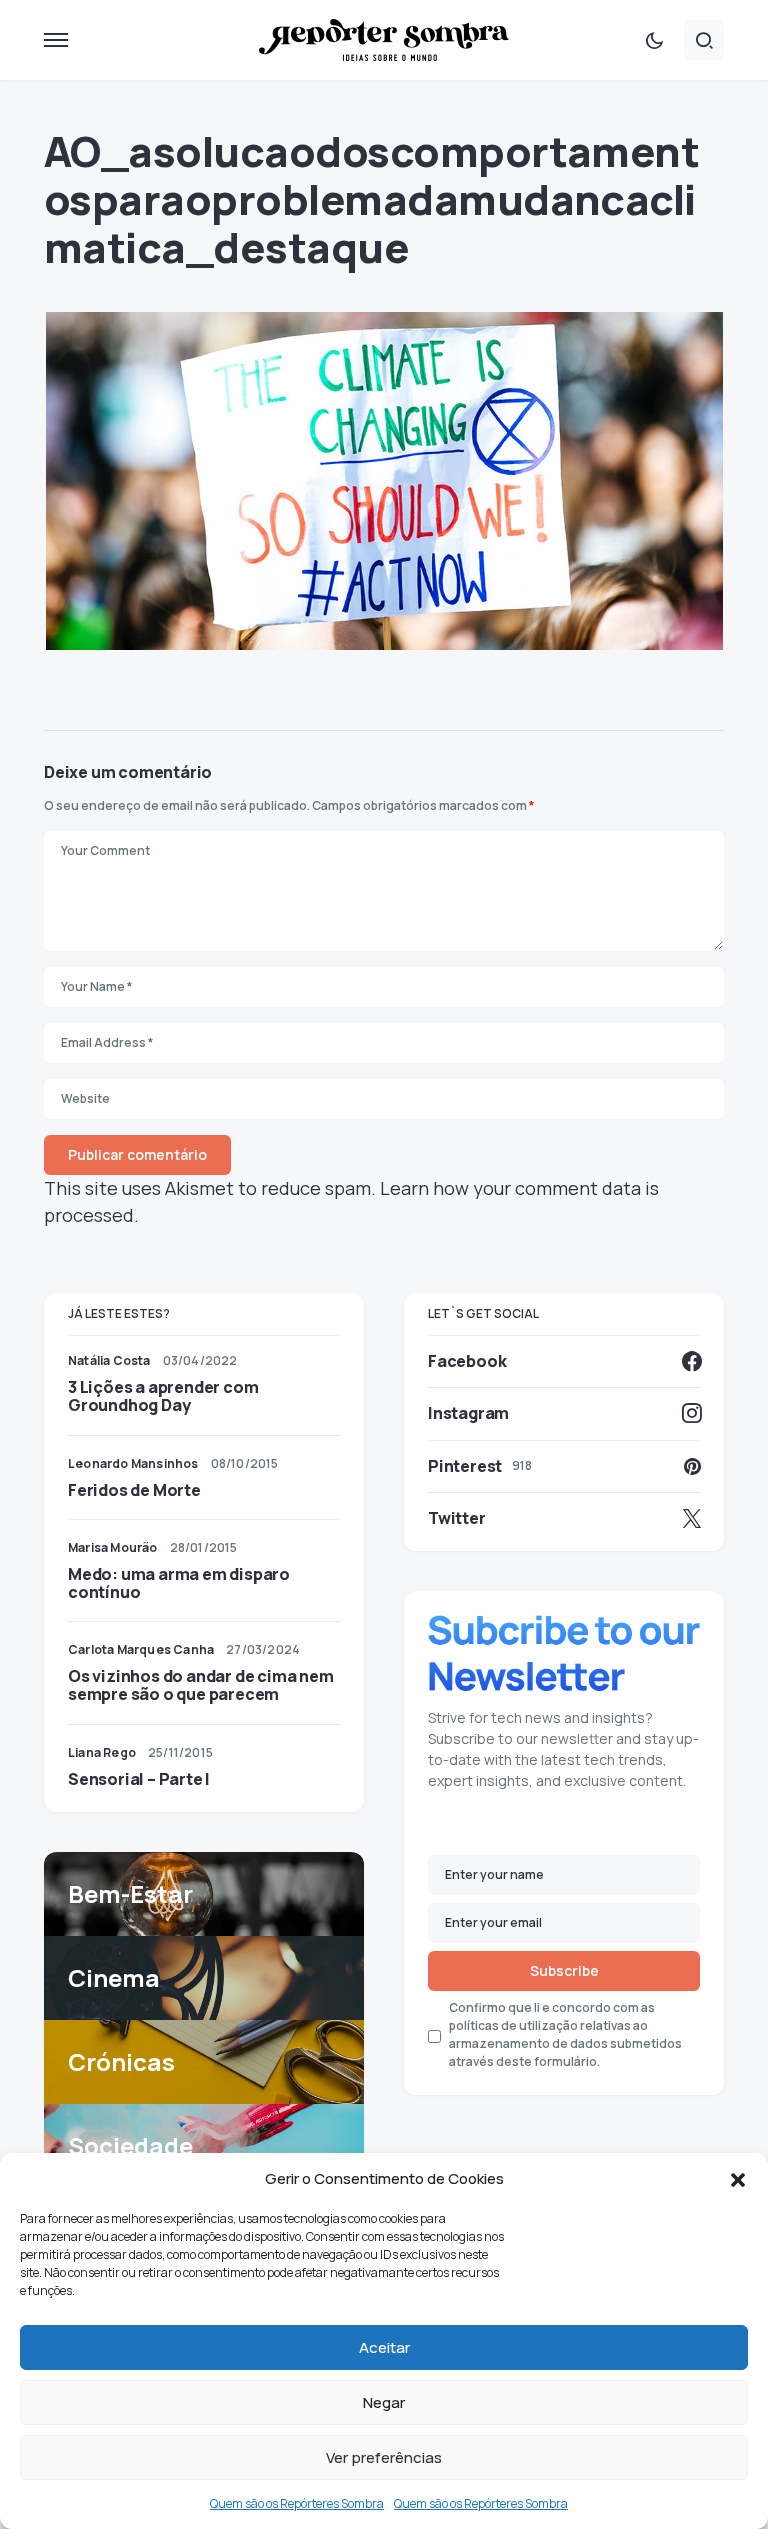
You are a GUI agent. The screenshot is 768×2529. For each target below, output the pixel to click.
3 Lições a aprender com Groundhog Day (163, 1396)
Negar (384, 2402)
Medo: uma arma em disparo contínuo (179, 1583)
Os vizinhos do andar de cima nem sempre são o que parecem (201, 1685)
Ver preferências (384, 2457)
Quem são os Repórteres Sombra (297, 2503)
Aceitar (384, 2347)
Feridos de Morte (134, 1490)
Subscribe (564, 1970)
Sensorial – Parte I (139, 1779)
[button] (738, 2179)
